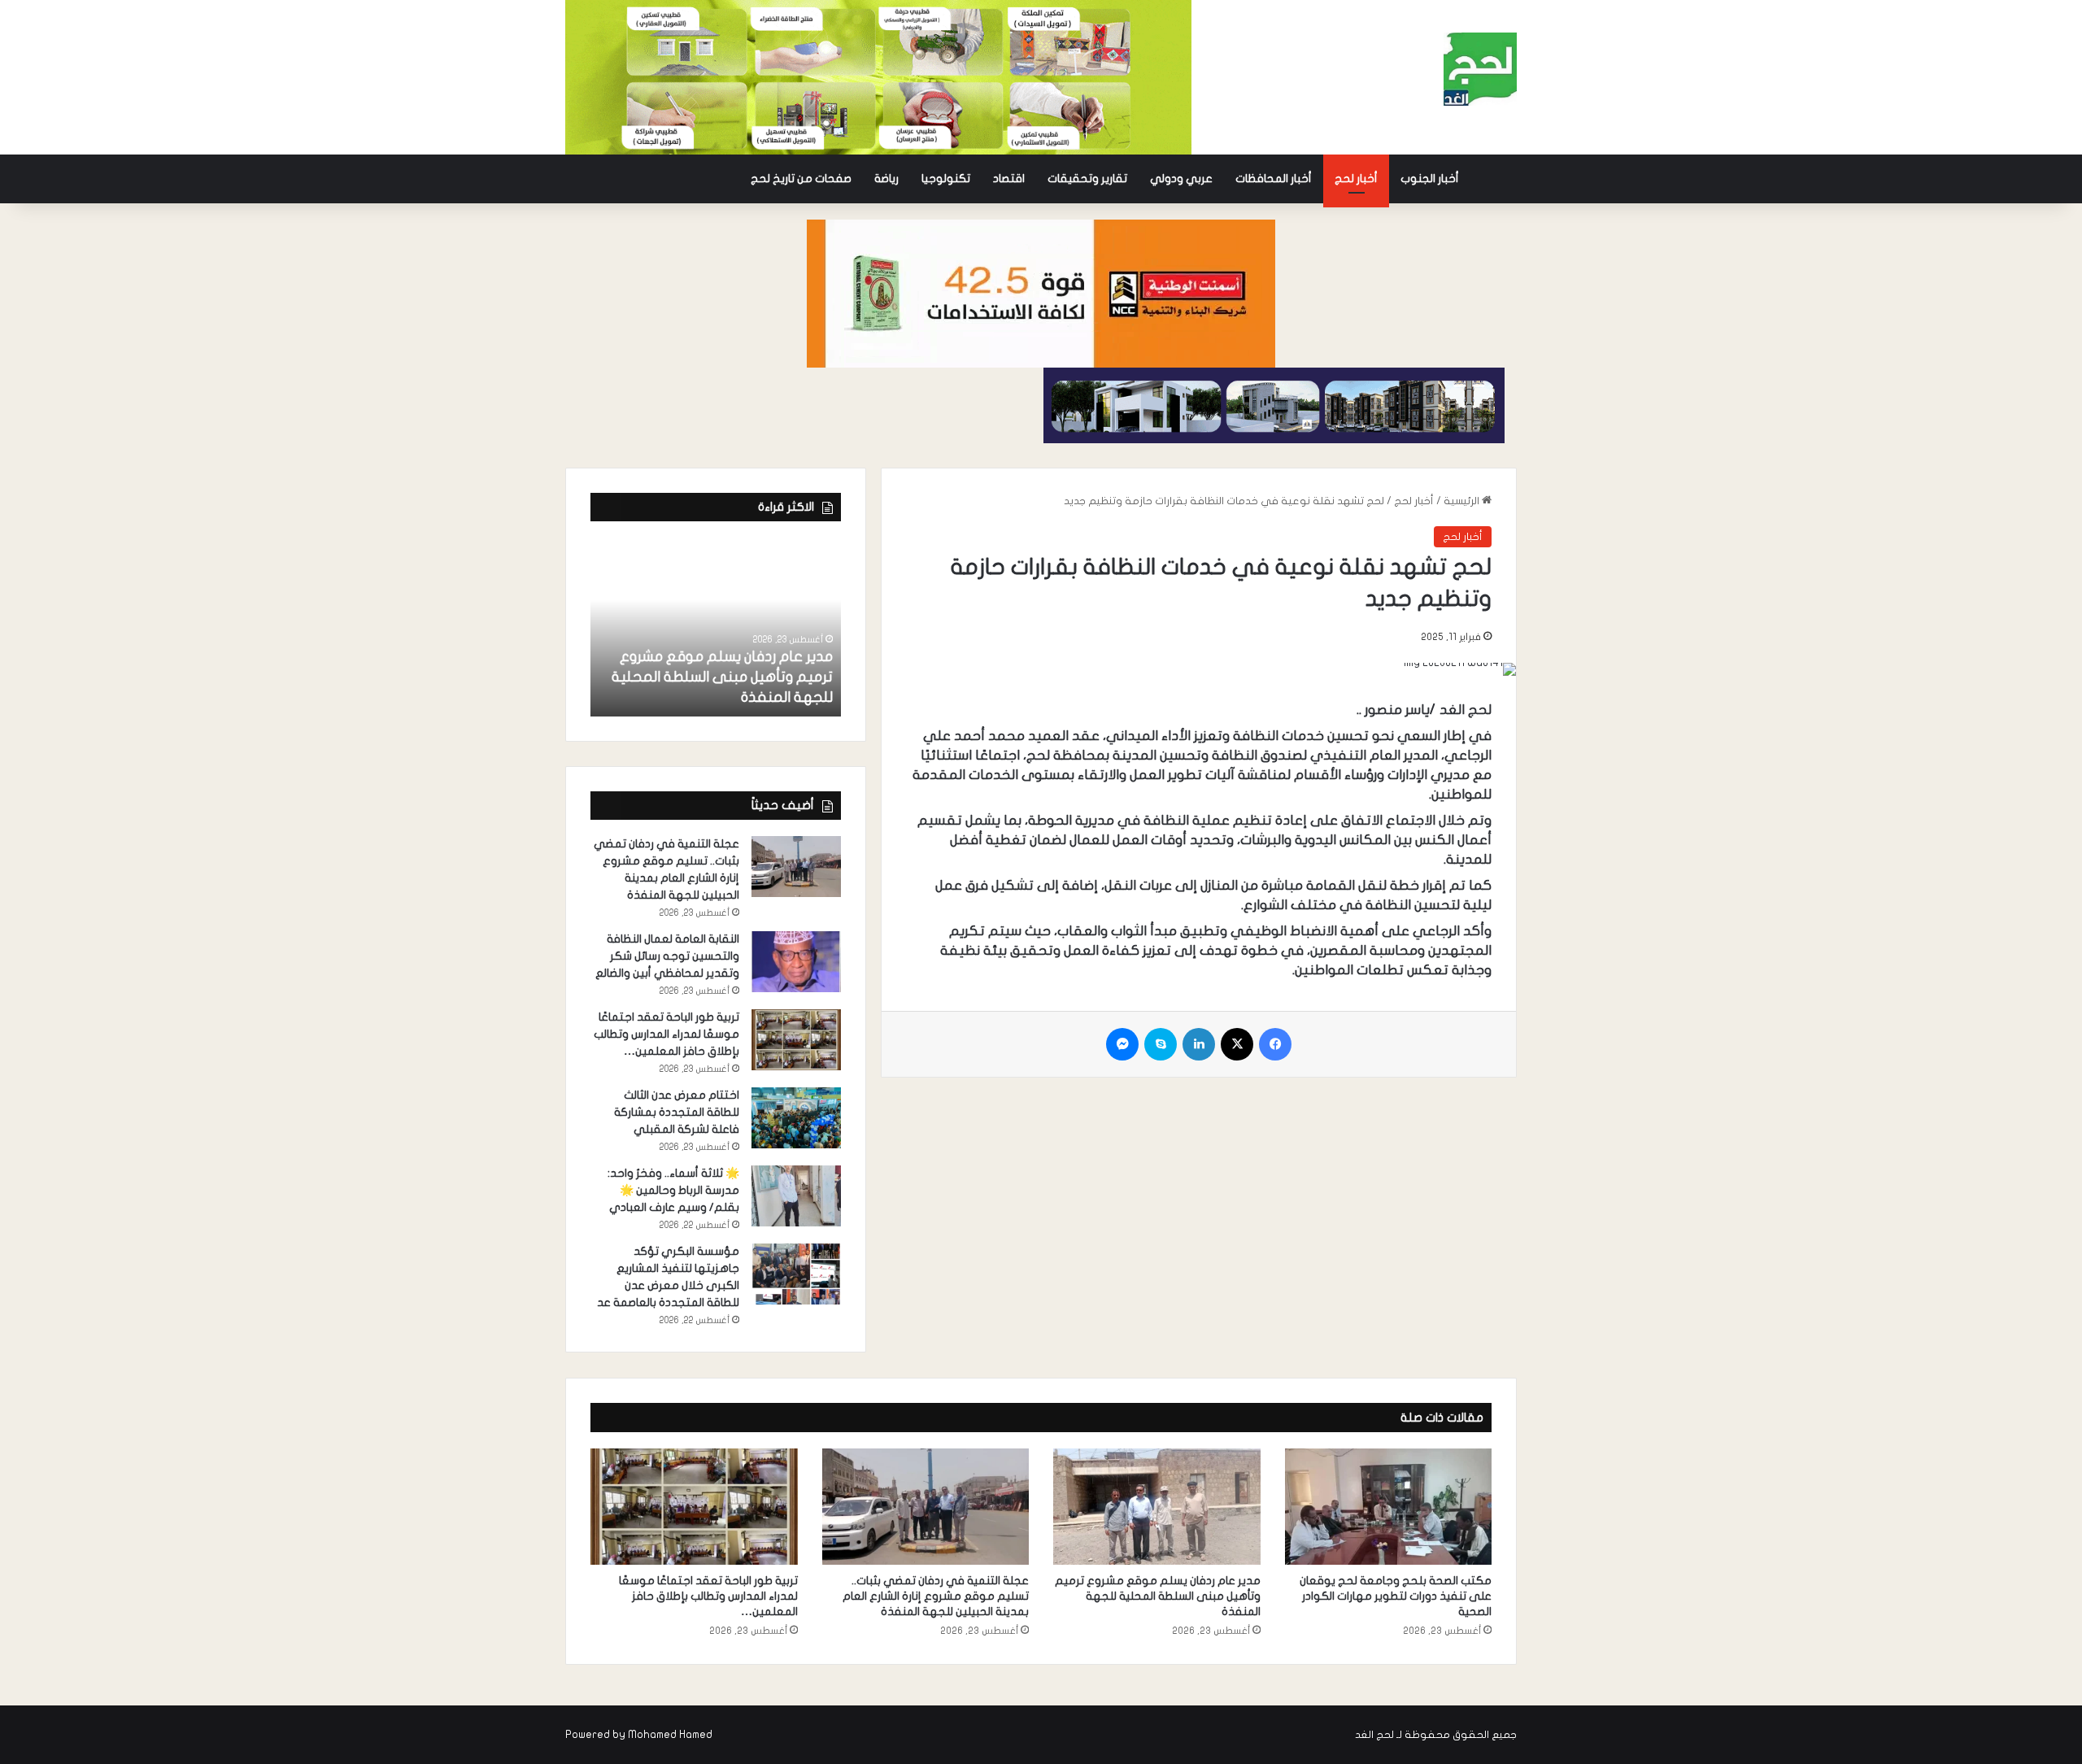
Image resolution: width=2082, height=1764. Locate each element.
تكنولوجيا (946, 179)
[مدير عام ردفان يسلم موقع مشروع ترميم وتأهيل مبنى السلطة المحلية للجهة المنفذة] (716, 627)
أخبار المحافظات (1274, 179)
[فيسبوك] (1275, 1044)
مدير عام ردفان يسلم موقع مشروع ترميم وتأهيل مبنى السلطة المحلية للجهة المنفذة (722, 677)
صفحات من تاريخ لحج (801, 179)
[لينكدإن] (1199, 1044)
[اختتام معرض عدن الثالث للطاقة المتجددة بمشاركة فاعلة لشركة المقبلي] (796, 1118)
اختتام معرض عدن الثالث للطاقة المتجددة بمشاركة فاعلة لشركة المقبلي (677, 1112)
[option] (716, 627)
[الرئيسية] (1494, 179)
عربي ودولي (1181, 179)
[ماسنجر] (1122, 1044)
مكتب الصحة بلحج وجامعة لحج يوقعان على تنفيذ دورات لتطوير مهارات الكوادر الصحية (1396, 1596)
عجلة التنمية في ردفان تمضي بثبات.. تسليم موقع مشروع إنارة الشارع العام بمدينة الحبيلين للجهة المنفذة (936, 1596)
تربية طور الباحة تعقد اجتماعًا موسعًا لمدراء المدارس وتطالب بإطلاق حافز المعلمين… (666, 1034)
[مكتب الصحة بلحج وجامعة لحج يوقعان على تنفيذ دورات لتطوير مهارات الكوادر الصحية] (1389, 1507)
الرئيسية (1463, 501)
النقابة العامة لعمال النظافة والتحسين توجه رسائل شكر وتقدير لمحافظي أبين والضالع (667, 956)
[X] (1237, 1044)
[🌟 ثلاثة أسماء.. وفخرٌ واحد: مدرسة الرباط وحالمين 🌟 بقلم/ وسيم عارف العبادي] (796, 1196)
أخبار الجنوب (1430, 179)
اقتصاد (1009, 179)
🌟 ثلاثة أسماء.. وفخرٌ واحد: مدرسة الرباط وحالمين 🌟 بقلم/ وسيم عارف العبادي (673, 1190)
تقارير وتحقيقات (1087, 179)
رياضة (886, 179)
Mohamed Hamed (670, 1735)
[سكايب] (1161, 1044)
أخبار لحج (1356, 179)
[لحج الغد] (1480, 69)
